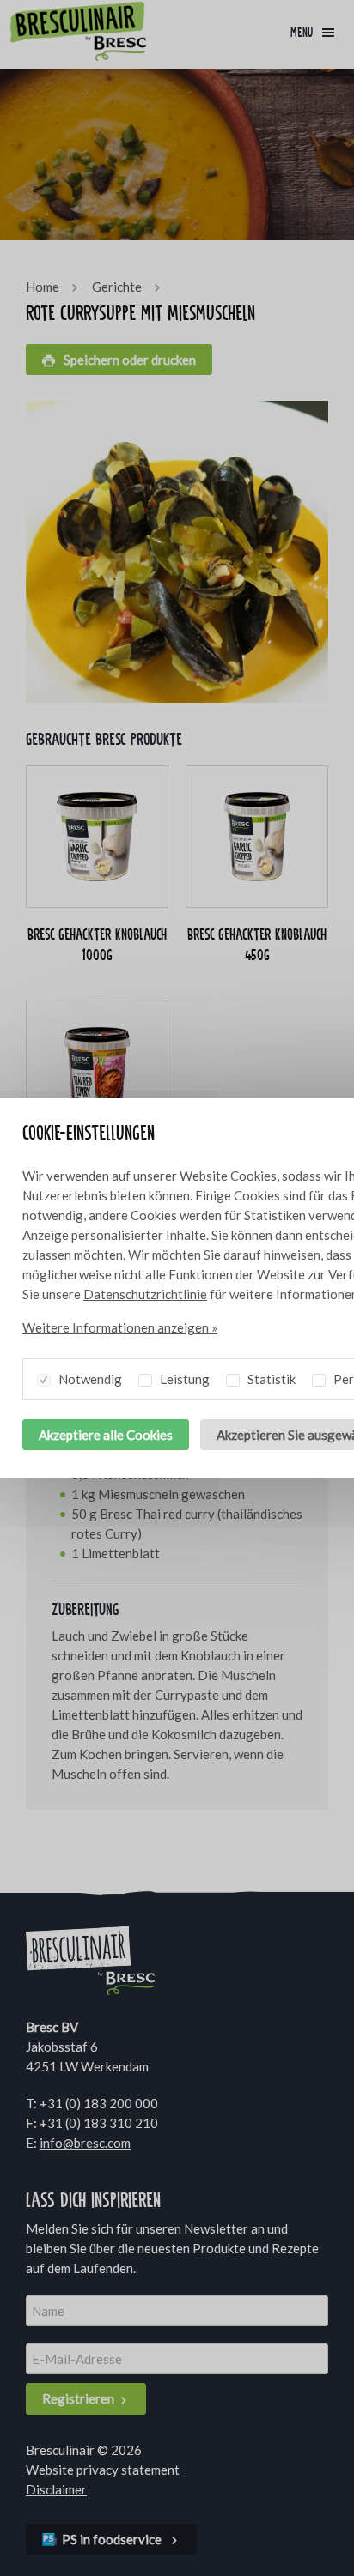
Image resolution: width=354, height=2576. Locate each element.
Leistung (183, 1379)
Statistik (270, 1379)
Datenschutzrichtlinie (145, 1294)
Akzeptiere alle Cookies (106, 1435)
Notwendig (89, 1379)
